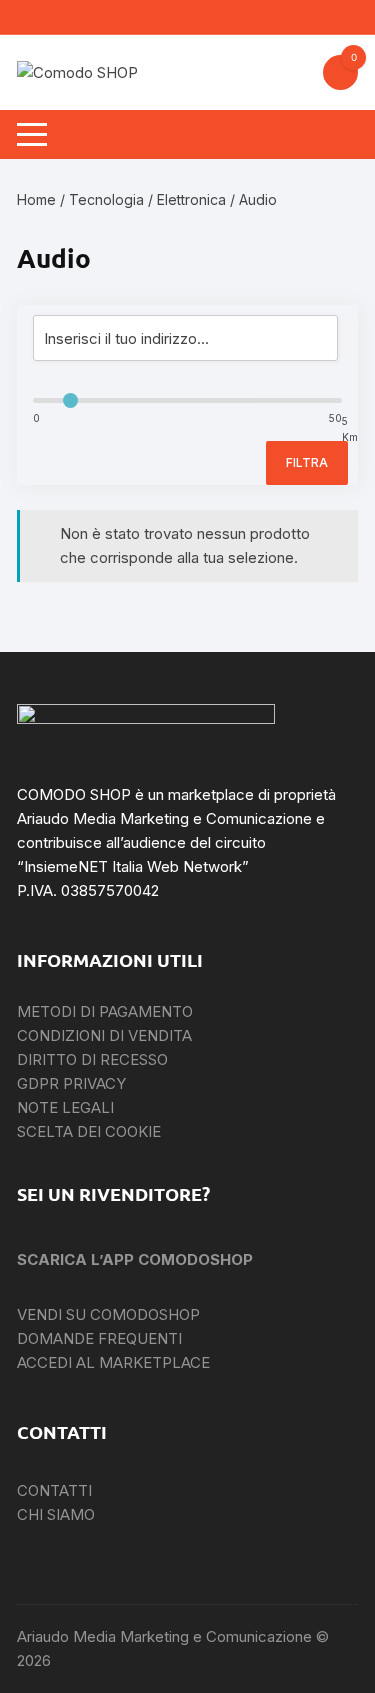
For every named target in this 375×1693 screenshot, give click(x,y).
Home (36, 199)
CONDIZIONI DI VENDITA (104, 1035)
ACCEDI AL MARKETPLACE (113, 1362)
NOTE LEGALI (65, 1107)
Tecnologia (106, 199)
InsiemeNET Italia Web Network (133, 866)
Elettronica (191, 199)
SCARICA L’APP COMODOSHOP (135, 1259)
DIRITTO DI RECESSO (92, 1059)
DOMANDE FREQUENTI (99, 1338)
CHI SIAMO (56, 1514)
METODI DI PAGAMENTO (105, 1011)
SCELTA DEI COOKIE (89, 1131)
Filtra (307, 462)
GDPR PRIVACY (71, 1083)
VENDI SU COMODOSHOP (108, 1314)
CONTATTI (54, 1490)
